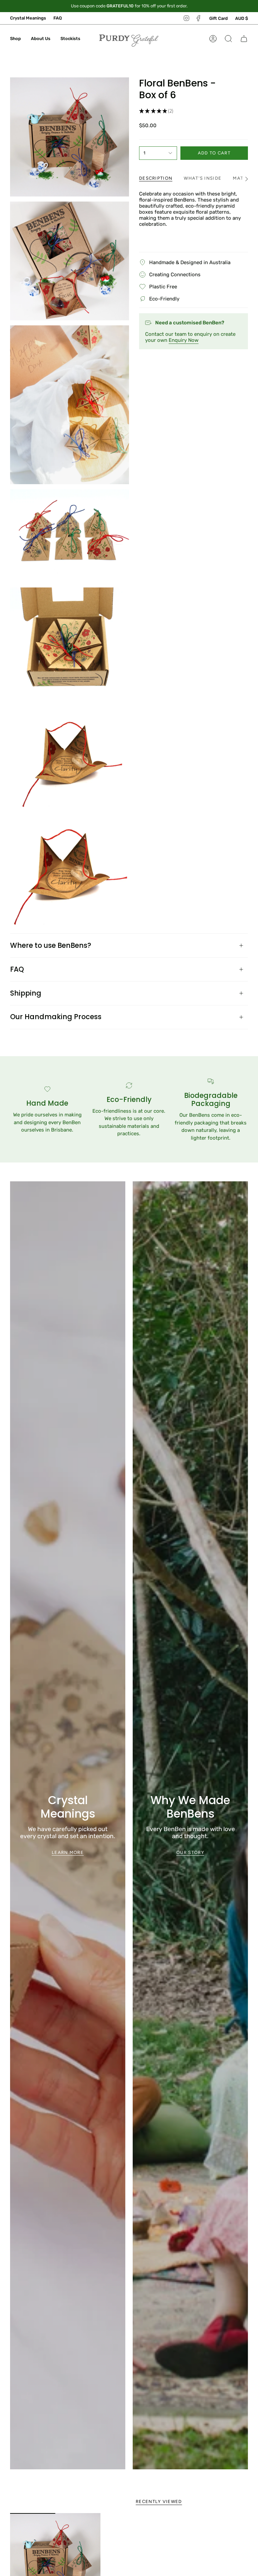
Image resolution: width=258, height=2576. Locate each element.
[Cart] (244, 39)
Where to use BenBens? (51, 945)
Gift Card (219, 18)
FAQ (58, 18)
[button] (15, 39)
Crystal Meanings (28, 18)
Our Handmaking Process (56, 1017)
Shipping (26, 993)
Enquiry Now (184, 340)
